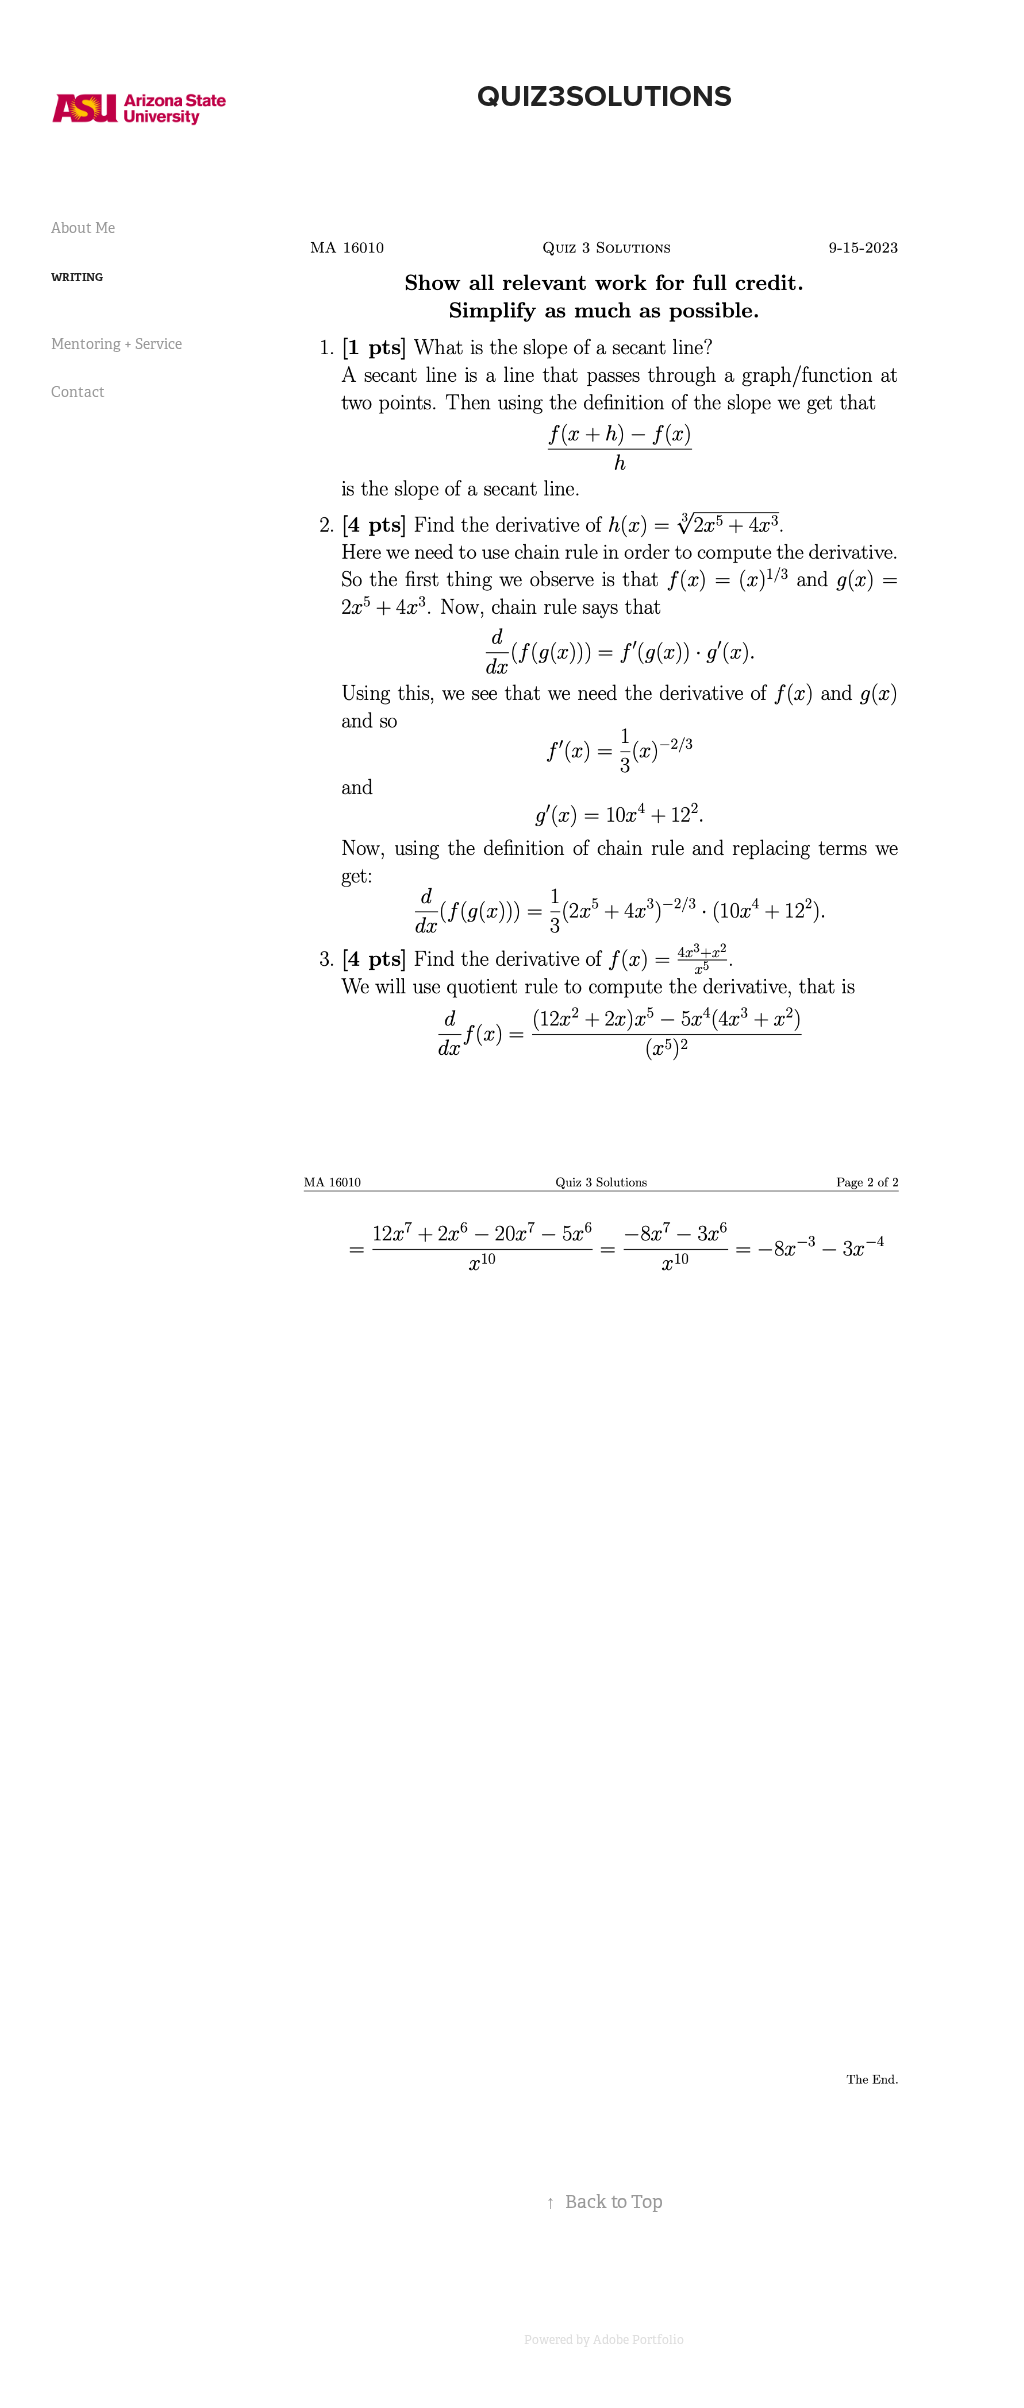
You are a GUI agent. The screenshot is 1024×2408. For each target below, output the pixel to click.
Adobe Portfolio (638, 2340)
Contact (78, 392)
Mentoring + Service (116, 344)
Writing (77, 277)
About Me (83, 228)
